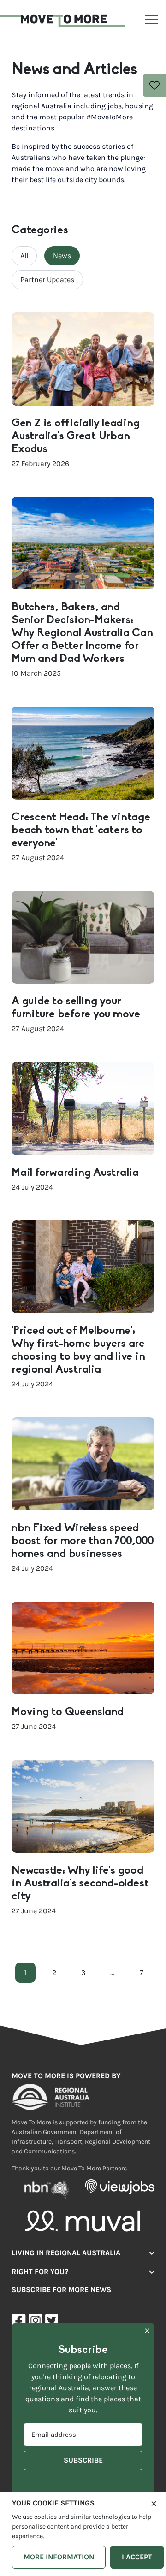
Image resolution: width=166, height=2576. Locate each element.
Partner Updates (47, 280)
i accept (137, 2557)
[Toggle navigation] (150, 21)
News (62, 256)
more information (59, 2557)
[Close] (154, 2503)
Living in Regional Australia (66, 2253)
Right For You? (40, 2272)
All (24, 256)
